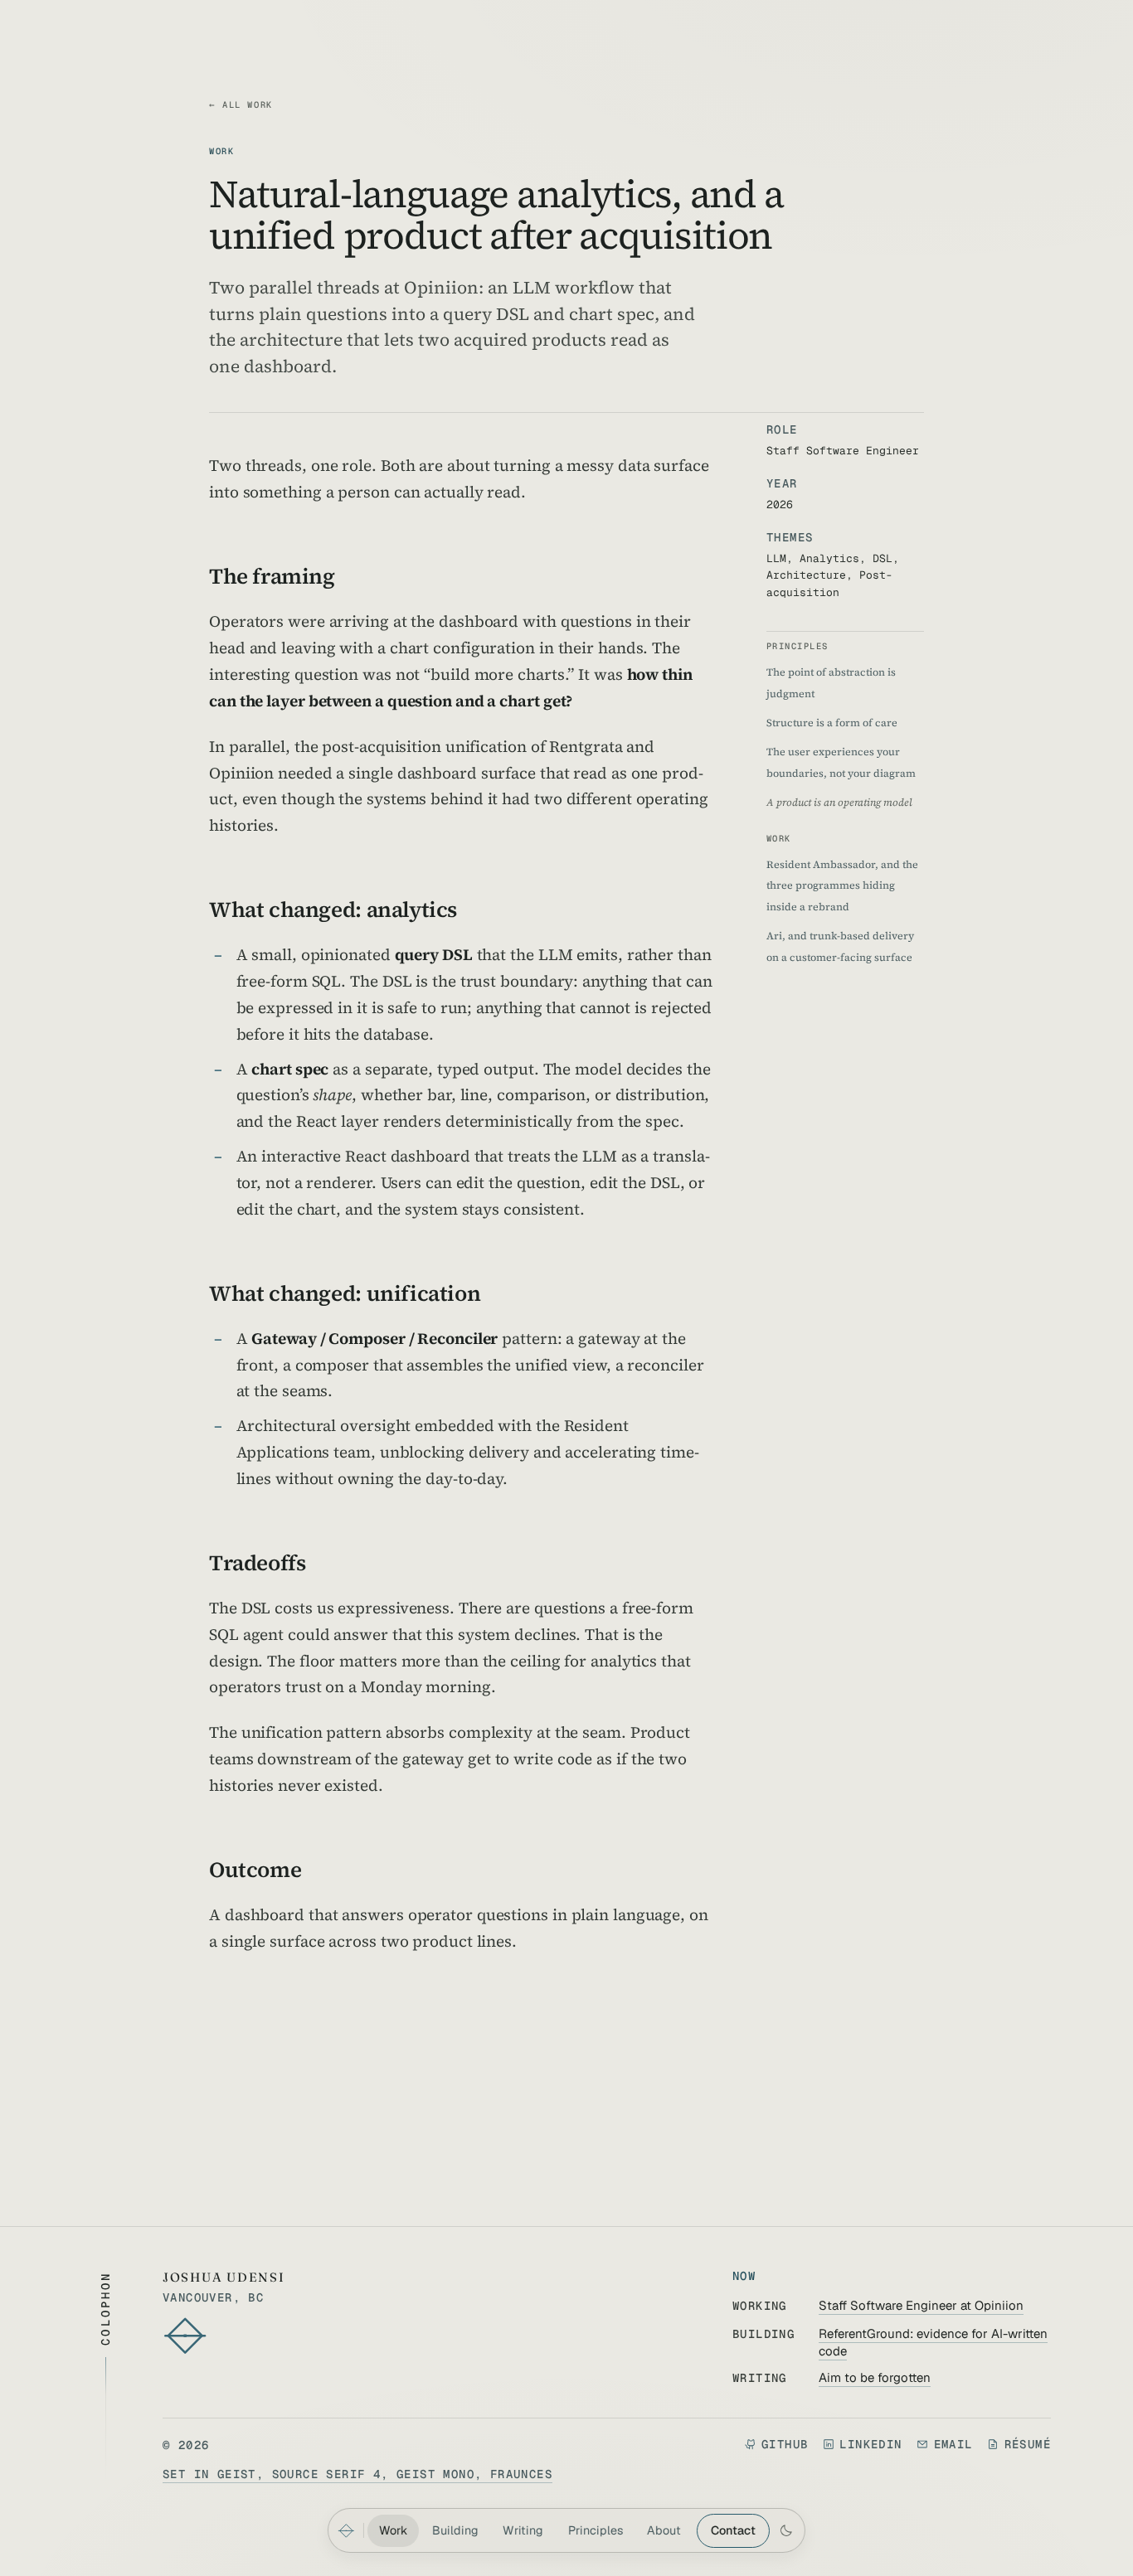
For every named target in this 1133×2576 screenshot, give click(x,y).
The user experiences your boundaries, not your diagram (841, 762)
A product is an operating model (839, 802)
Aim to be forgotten (875, 2377)
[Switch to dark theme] (786, 2530)
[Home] (346, 2530)
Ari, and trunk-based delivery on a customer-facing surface (840, 946)
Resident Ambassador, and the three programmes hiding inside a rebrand (842, 885)
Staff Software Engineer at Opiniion (921, 2305)
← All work (241, 104)
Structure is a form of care (832, 723)
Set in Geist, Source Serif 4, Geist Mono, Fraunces (357, 2474)
